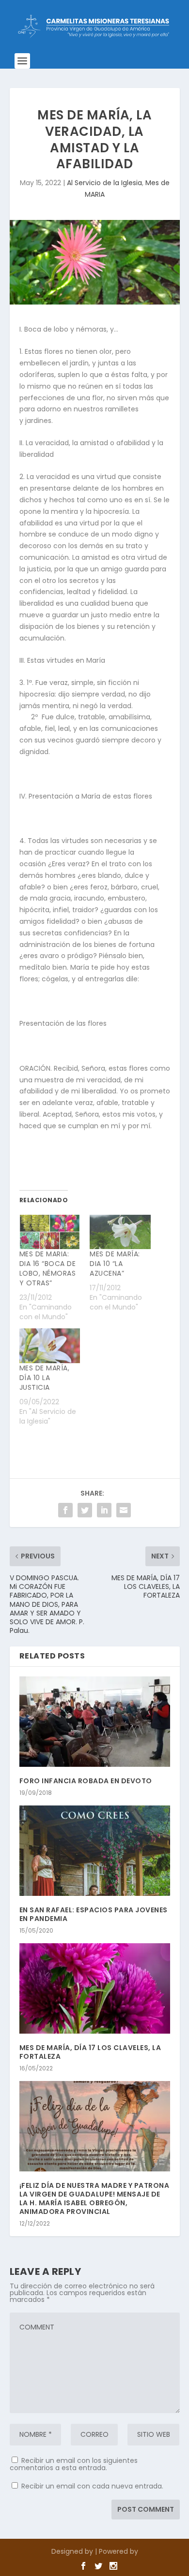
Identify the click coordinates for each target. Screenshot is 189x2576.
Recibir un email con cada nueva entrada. (92, 2486)
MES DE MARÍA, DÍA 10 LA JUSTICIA (45, 1378)
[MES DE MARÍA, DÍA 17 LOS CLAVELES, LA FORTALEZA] (95, 1988)
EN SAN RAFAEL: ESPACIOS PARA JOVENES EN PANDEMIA (94, 1914)
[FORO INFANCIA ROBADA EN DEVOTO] (95, 1722)
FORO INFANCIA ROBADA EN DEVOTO (86, 1781)
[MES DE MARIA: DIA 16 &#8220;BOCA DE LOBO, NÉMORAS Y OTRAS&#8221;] (50, 1232)
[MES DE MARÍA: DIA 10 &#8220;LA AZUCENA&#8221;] (120, 1232)
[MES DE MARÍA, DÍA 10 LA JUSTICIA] (50, 1346)
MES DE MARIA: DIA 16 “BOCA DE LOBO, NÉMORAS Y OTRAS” (48, 1268)
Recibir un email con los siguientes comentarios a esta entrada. (74, 2464)
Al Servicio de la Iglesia (104, 183)
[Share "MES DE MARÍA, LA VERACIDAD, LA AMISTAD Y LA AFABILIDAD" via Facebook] (65, 1510)
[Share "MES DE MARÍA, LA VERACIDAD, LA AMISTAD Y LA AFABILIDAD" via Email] (124, 1510)
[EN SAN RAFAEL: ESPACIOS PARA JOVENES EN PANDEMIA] (95, 1851)
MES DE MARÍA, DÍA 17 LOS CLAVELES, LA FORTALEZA (90, 2052)
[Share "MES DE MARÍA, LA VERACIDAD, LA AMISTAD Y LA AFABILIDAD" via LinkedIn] (104, 1510)
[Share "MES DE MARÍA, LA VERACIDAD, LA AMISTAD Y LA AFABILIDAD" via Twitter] (85, 1510)
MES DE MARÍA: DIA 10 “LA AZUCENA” (115, 1264)
